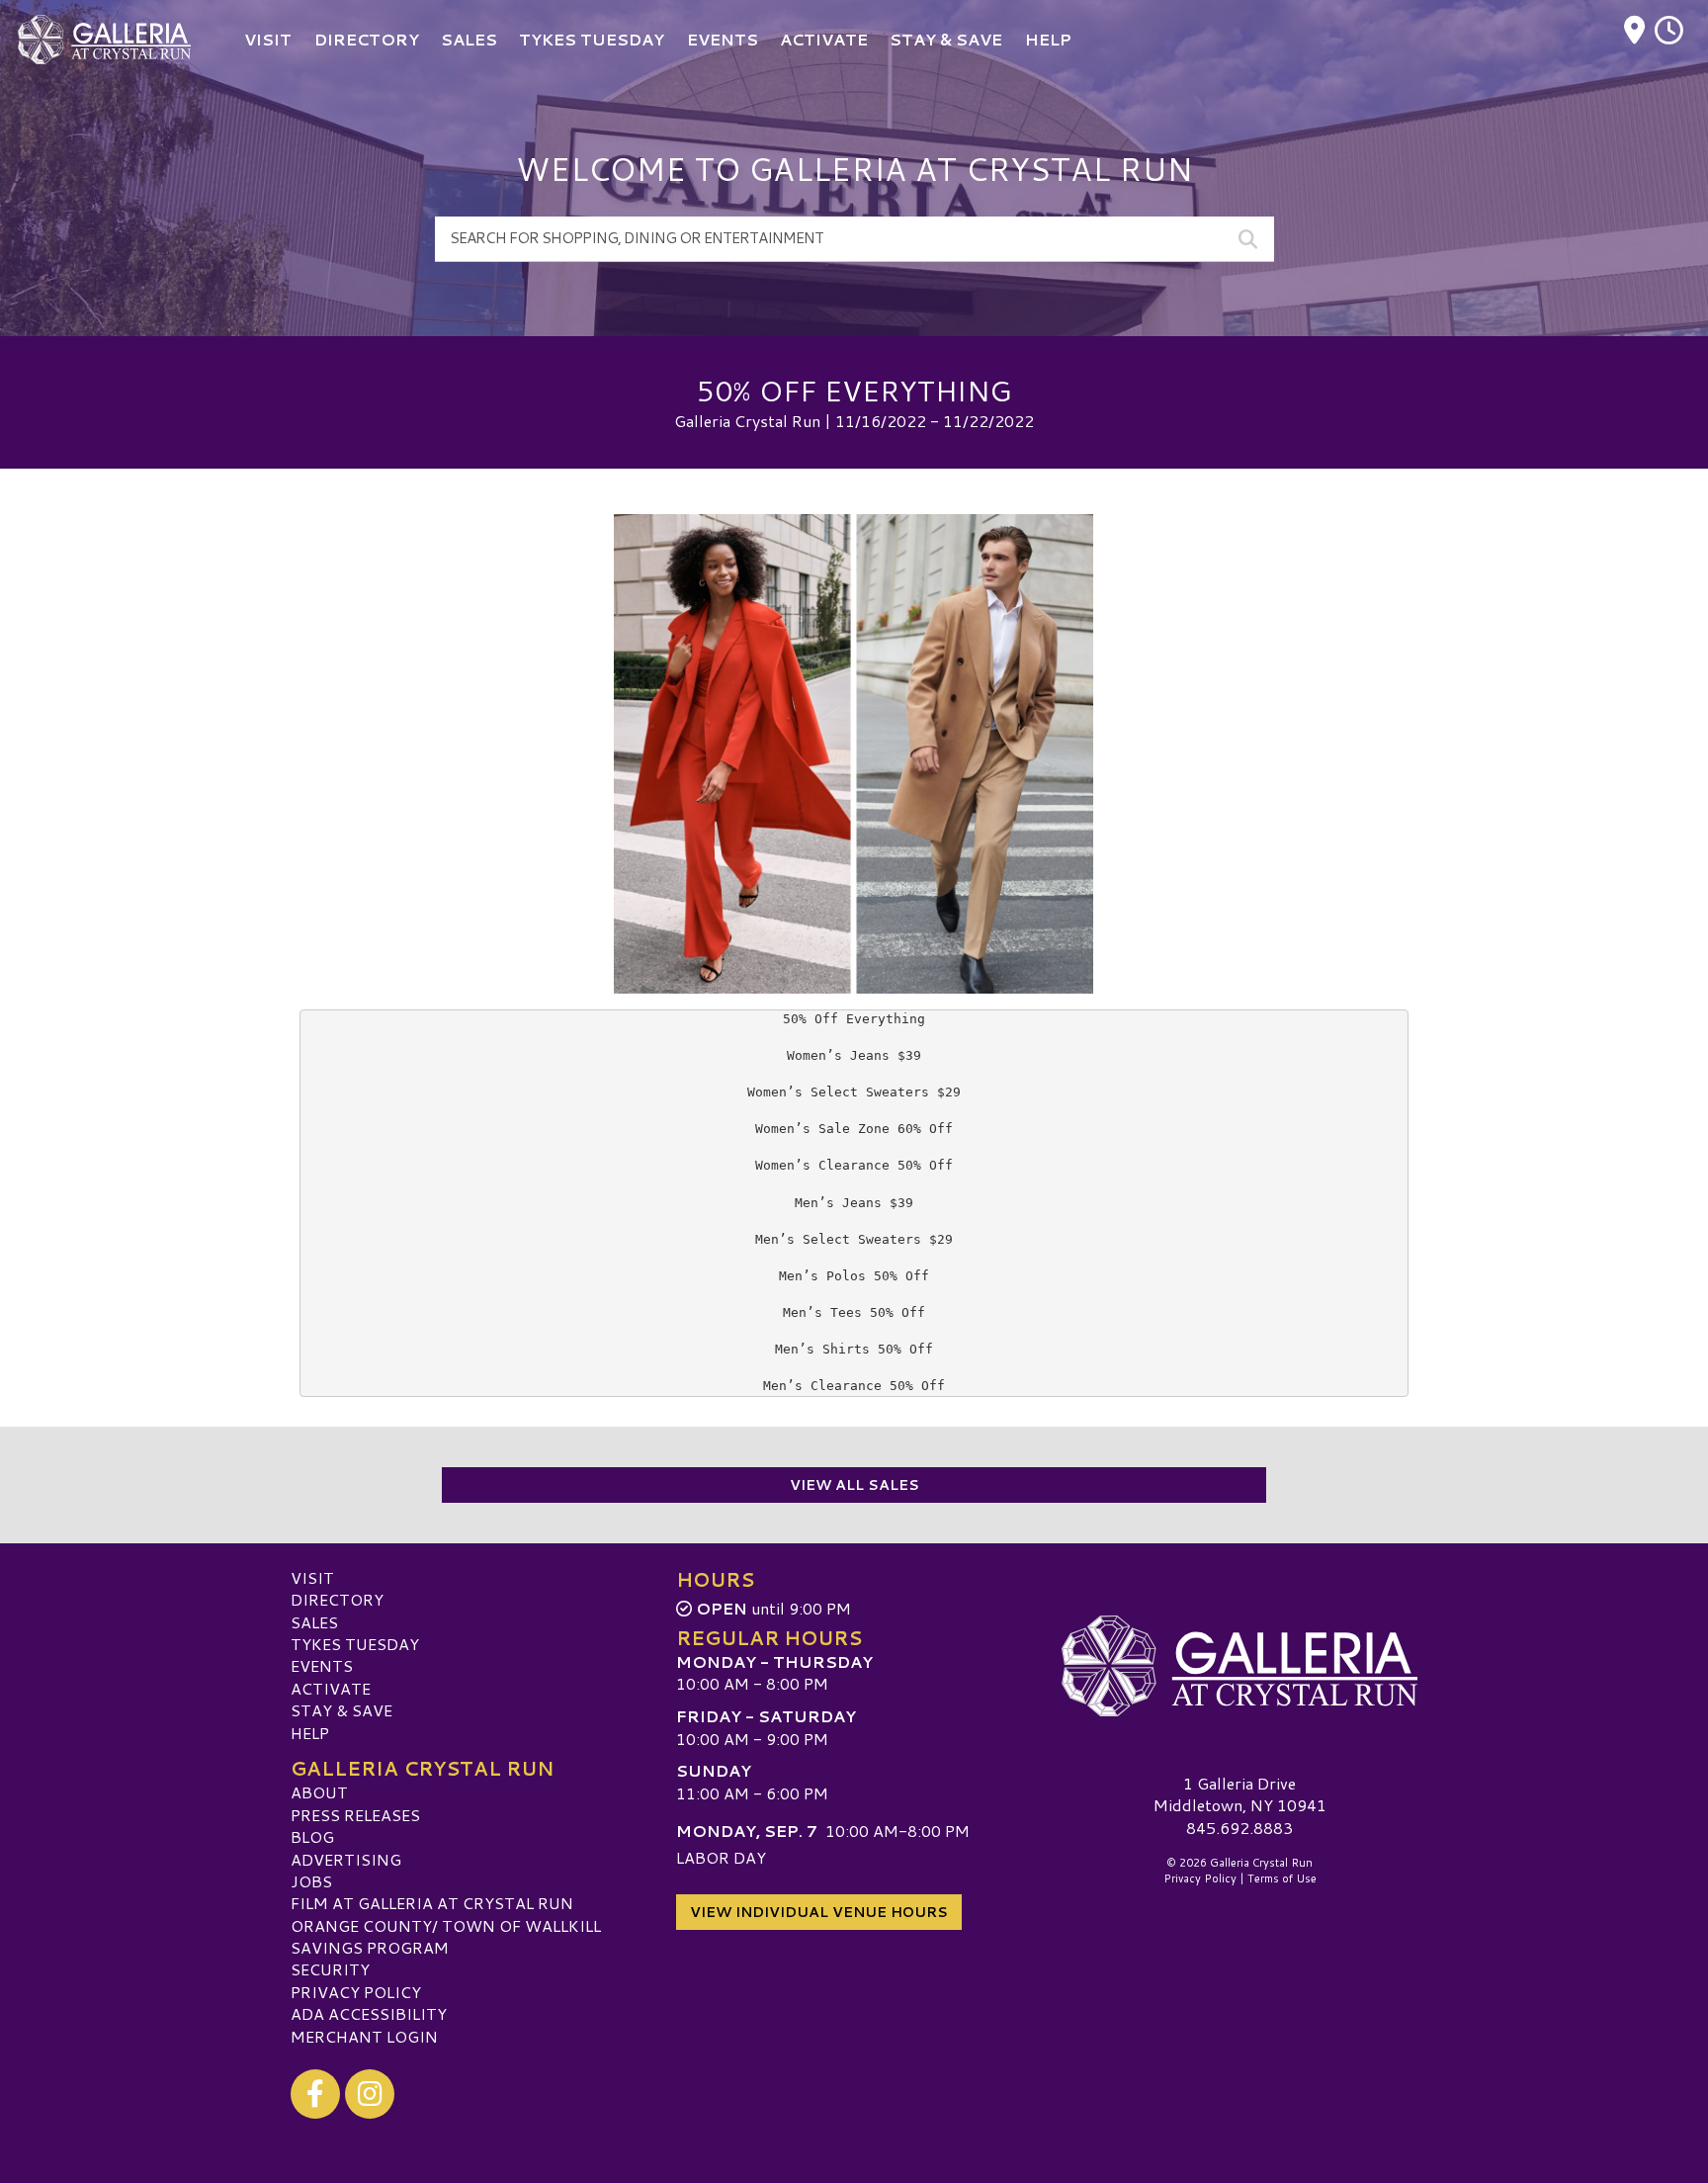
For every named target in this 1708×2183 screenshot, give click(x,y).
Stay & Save (342, 1710)
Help (310, 1733)
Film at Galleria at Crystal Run (432, 1903)
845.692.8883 (1239, 1828)
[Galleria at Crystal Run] (1239, 1666)
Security (330, 1969)
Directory (337, 1599)
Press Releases (355, 1815)
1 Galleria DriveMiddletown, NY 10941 (1240, 1794)
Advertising (346, 1859)
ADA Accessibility (369, 2013)
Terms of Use (1282, 1878)
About (319, 1792)
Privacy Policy (356, 1992)
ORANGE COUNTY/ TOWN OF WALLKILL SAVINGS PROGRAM (446, 1936)
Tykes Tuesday (355, 1644)
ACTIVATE (331, 1688)
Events (322, 1665)
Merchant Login (364, 2036)
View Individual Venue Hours (819, 1912)
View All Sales (854, 1485)
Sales (314, 1622)
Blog (312, 1836)
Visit (312, 1577)
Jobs (311, 1881)
